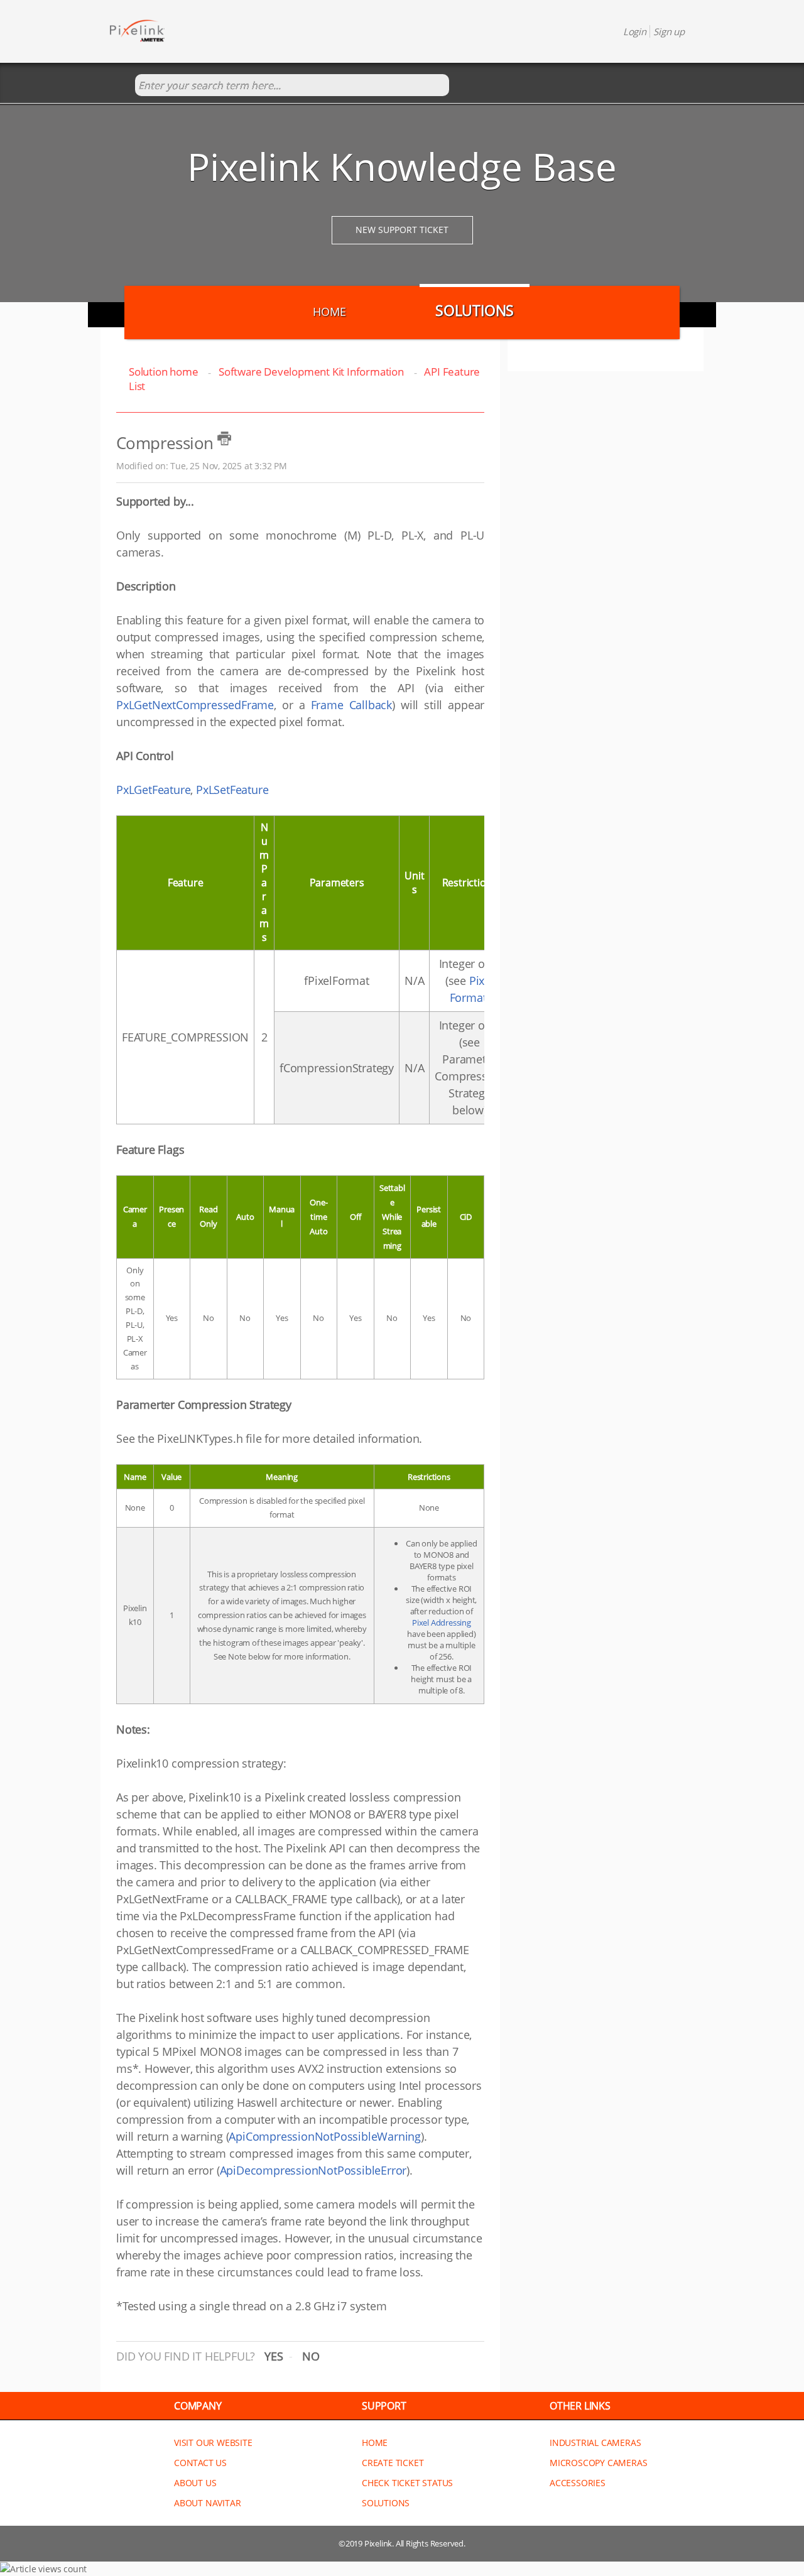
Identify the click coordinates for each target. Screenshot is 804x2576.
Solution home (165, 372)
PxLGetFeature (153, 790)
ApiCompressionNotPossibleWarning (325, 2136)
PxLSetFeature (232, 790)
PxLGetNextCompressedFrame (195, 705)
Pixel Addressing (442, 1622)
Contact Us (200, 2463)
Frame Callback (352, 705)
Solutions (475, 310)
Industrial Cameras (595, 2443)
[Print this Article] (224, 438)
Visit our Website (213, 2443)
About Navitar (207, 2503)
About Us (195, 2483)
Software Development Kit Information (311, 372)
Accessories (578, 2483)
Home (329, 312)
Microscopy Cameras (598, 2463)
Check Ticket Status (407, 2483)
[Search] (122, 86)
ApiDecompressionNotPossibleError (313, 2170)
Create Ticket (393, 2463)
